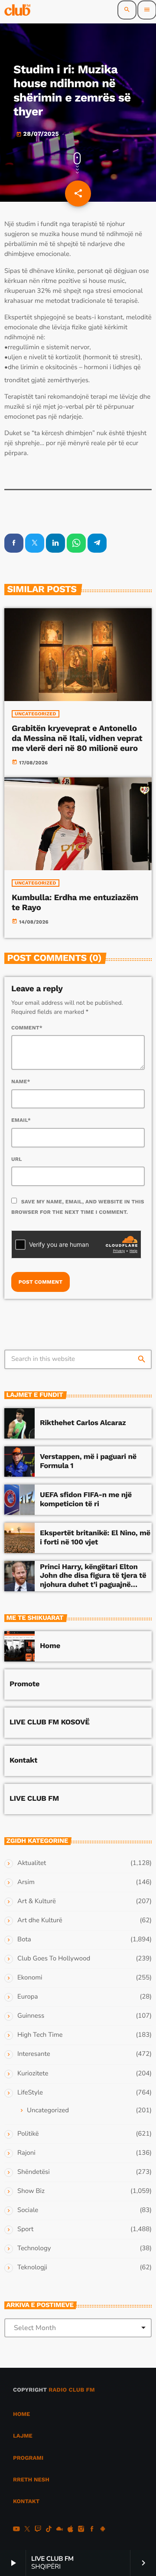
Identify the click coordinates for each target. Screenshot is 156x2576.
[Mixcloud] (60, 2530)
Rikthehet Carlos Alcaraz (83, 1423)
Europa (28, 1997)
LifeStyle (30, 2093)
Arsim (26, 1882)
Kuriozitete (33, 2074)
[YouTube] (16, 2530)
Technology (34, 2248)
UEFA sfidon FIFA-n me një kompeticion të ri (86, 1499)
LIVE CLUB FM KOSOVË (50, 1722)
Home (50, 1646)
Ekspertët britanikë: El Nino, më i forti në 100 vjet (95, 1537)
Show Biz (31, 2191)
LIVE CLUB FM (34, 1799)
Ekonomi (30, 1978)
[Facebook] (92, 2530)
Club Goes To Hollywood (54, 1959)
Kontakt (23, 1760)
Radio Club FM (72, 2390)
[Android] (103, 2530)
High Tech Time (40, 2035)
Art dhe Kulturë (40, 1921)
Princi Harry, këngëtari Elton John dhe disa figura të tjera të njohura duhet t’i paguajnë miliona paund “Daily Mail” (93, 1580)
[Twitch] (38, 2530)
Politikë (28, 2134)
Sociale (28, 2210)
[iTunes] (70, 2530)
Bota (24, 1940)
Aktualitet (32, 1863)
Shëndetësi (34, 2172)
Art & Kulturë (37, 1901)
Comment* (27, 1028)
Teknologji (32, 2268)
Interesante (34, 2054)
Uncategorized (36, 714)
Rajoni (26, 2153)
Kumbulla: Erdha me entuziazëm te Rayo (75, 902)
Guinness (31, 2016)
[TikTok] (49, 2530)
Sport (25, 2229)
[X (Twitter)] (27, 2530)
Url (17, 1159)
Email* (21, 1120)
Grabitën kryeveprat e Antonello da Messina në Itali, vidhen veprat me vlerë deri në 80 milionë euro (77, 738)
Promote (24, 1684)
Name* (21, 1082)
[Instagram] (81, 2530)
